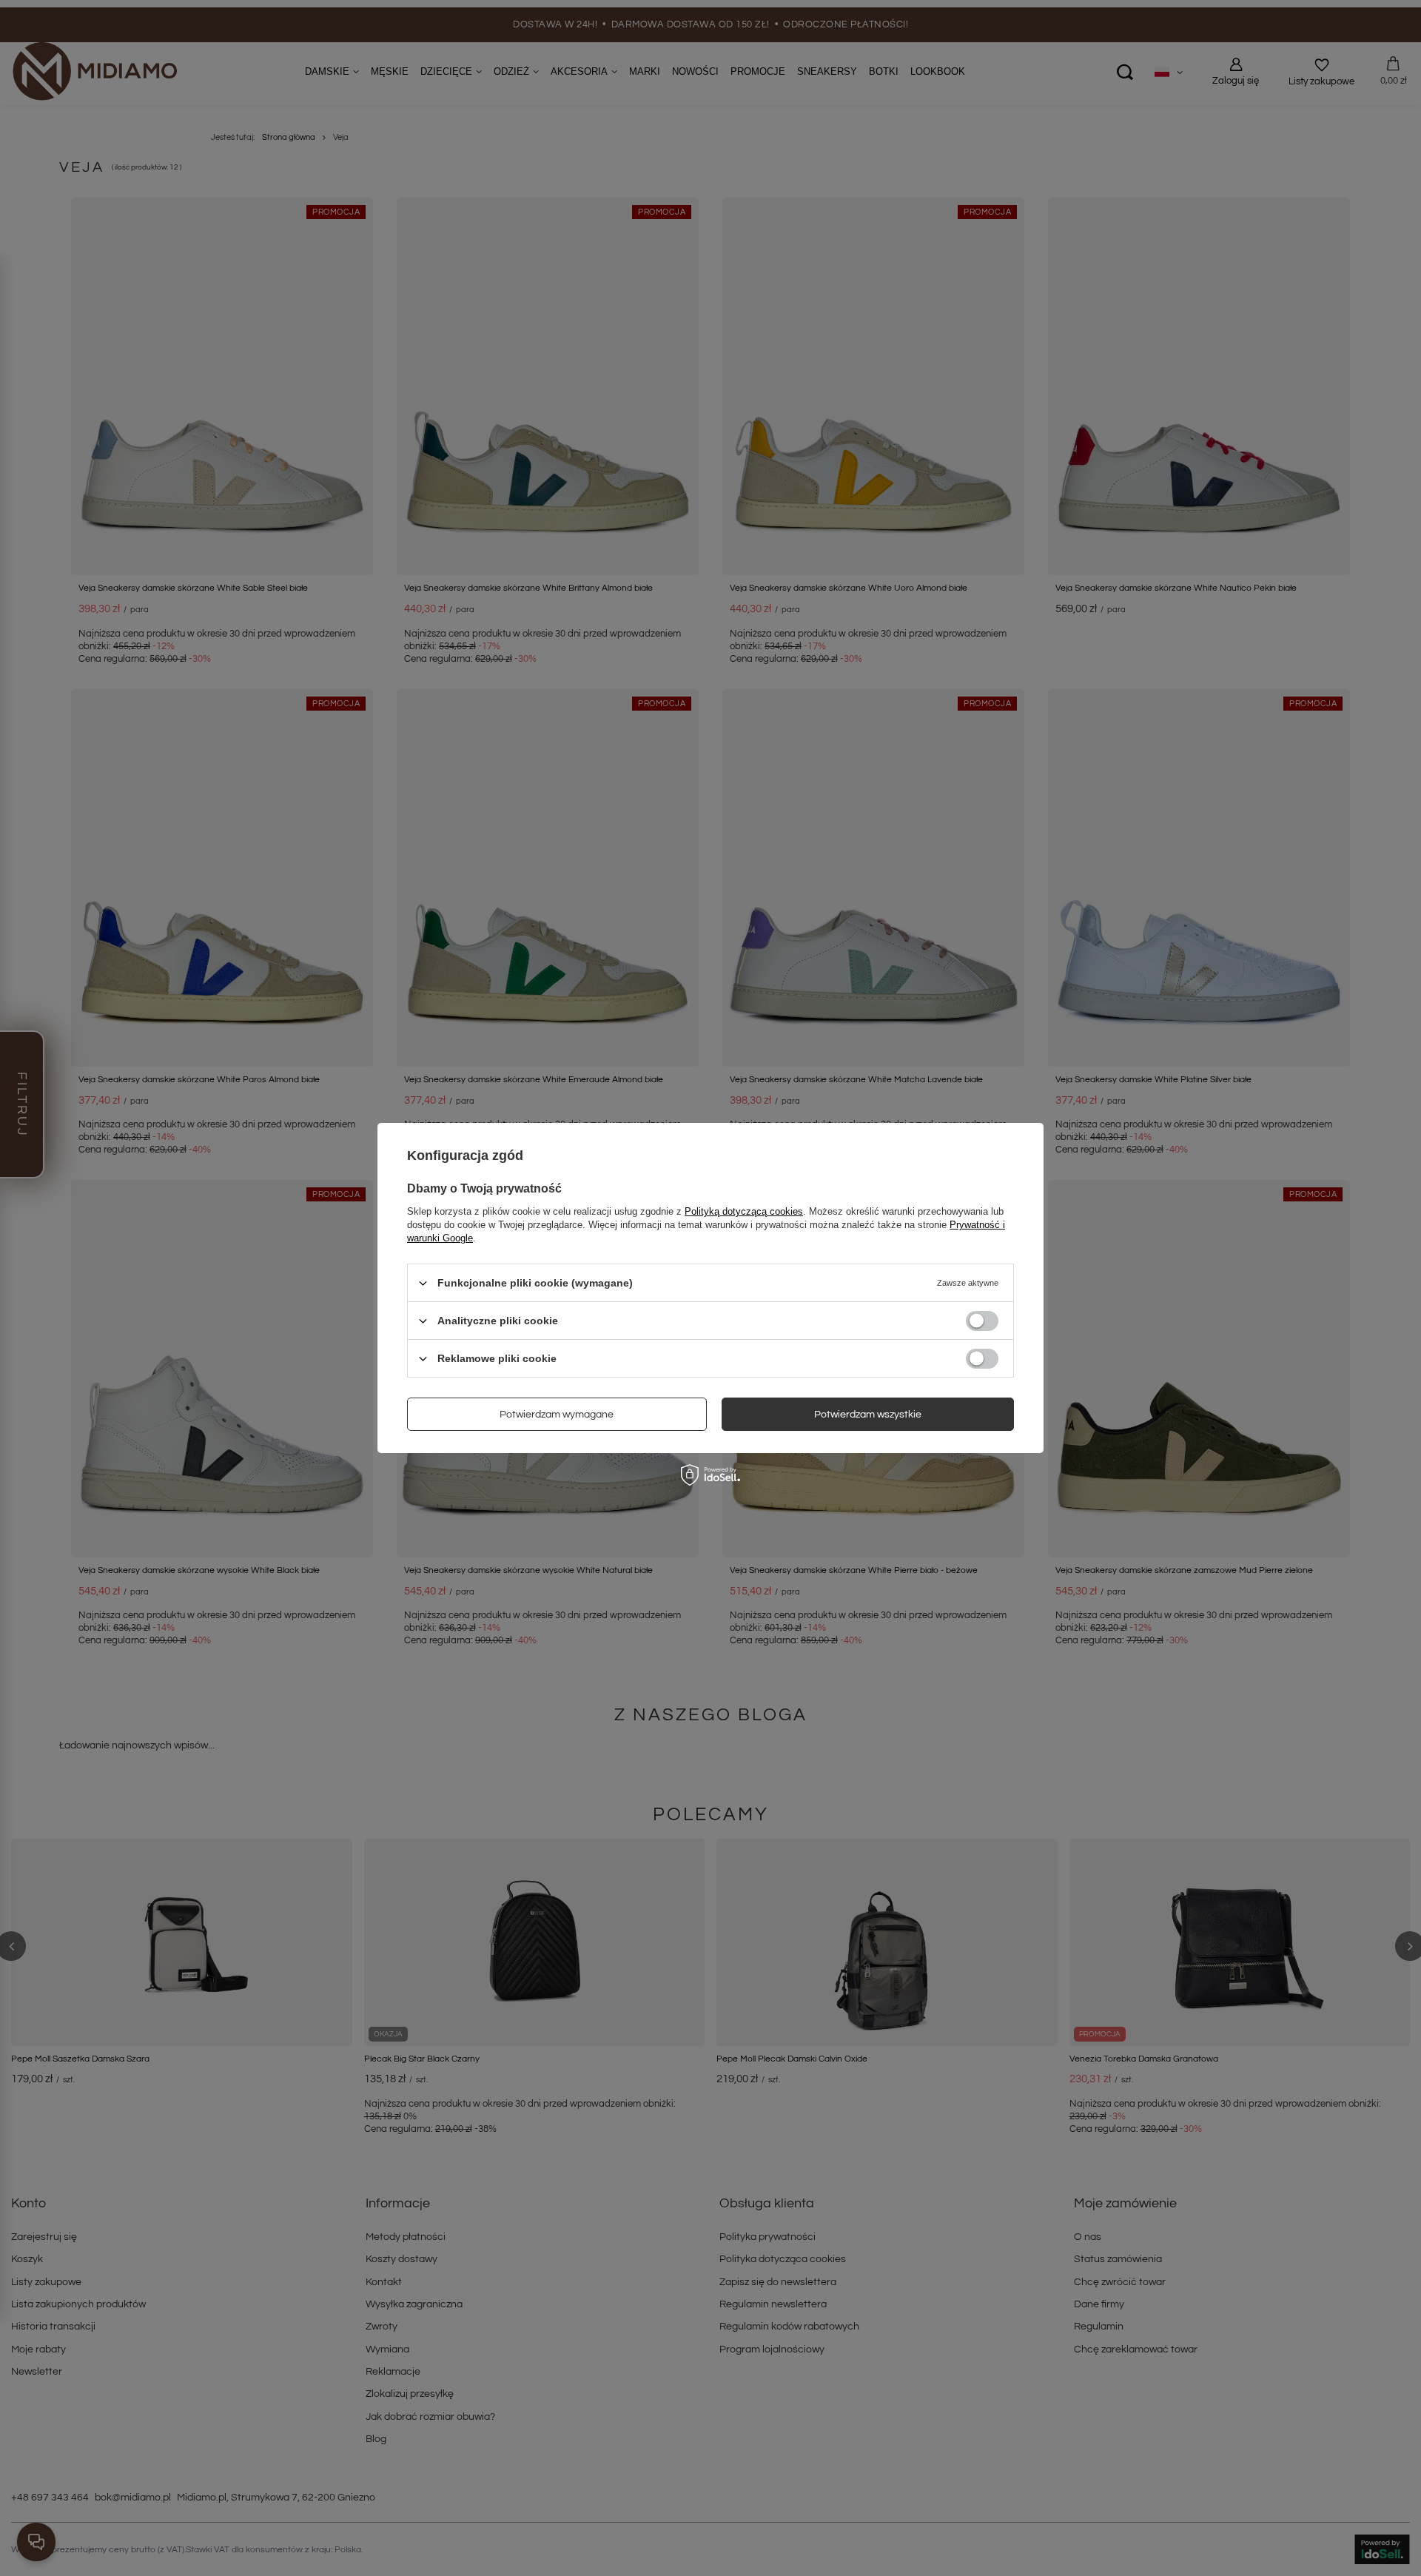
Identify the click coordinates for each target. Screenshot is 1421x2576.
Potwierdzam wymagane (557, 1414)
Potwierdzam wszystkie (868, 1414)
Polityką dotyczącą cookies (744, 1211)
